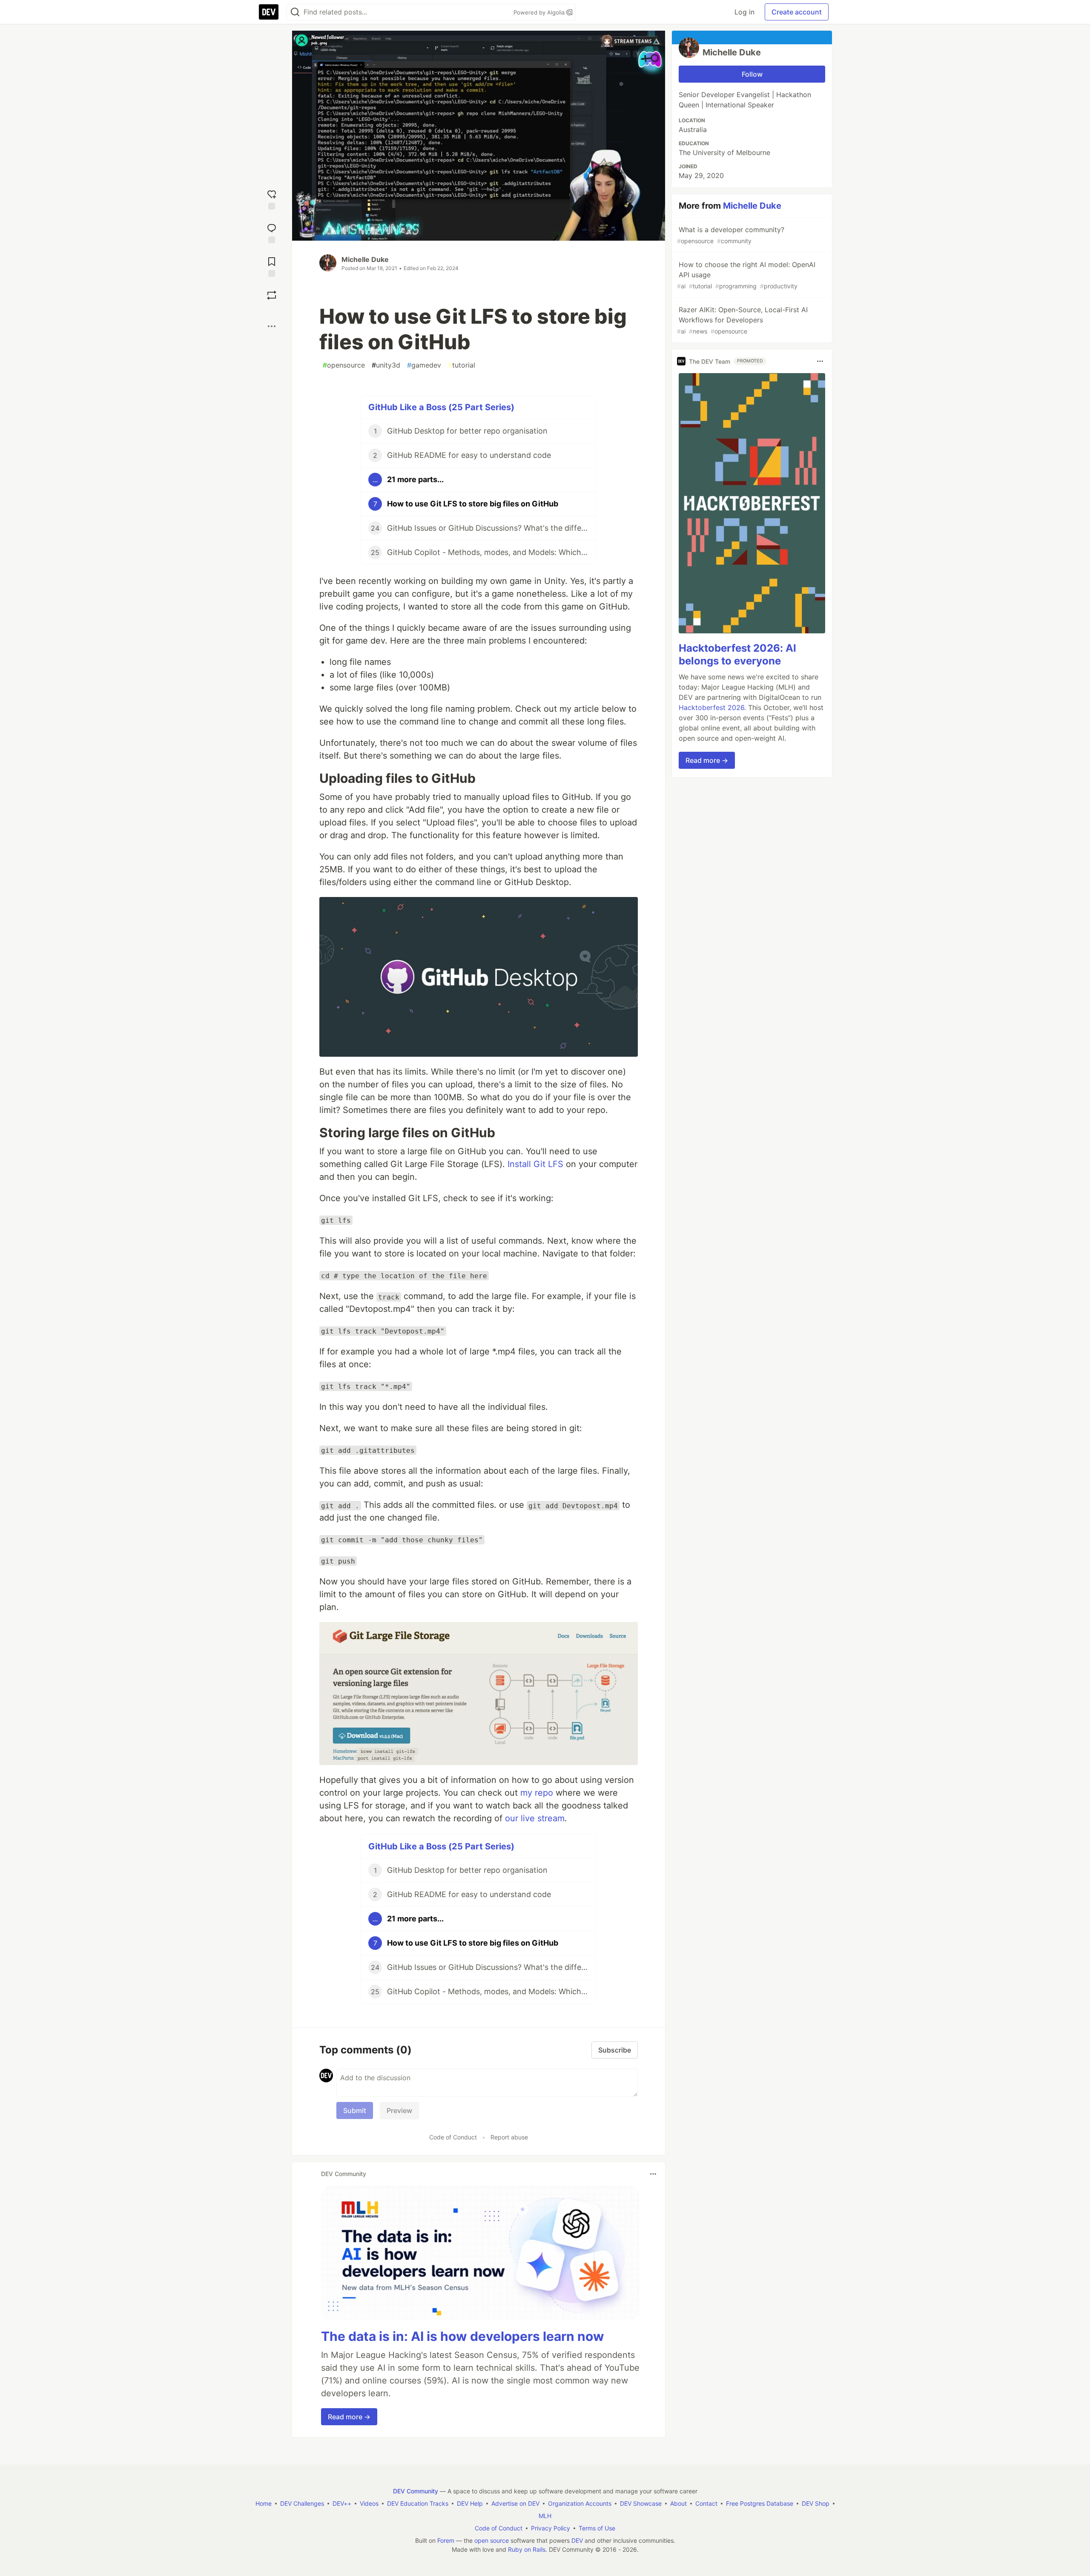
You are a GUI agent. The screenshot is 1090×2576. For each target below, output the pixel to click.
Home (264, 2503)
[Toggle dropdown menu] (653, 2174)
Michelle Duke (365, 259)
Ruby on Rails (527, 2549)
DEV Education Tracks (418, 2503)
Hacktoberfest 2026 (711, 707)
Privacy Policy (551, 2528)
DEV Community (416, 2491)
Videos (369, 2503)
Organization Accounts (580, 2503)
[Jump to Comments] (272, 232)
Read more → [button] (349, 2417)
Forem (446, 2540)
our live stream (535, 1818)
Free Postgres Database (760, 2503)
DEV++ (342, 2503)
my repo (537, 1793)
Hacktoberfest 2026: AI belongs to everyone (737, 654)
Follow (752, 74)
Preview (399, 2110)
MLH (545, 2516)
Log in (744, 12)
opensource (344, 365)
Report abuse (509, 2137)
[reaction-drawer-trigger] (272, 199)
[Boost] (272, 295)
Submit (355, 2110)
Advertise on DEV (515, 2503)
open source (492, 2540)
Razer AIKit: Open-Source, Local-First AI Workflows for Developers (742, 320)
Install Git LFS (535, 1164)
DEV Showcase (641, 2503)
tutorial (462, 365)
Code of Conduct (453, 2137)
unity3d (386, 365)
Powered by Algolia (540, 12)
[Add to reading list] (272, 266)
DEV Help (470, 2503)
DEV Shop (816, 2503)
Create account (797, 12)
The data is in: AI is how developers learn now (463, 2336)
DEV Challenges (302, 2503)
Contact (706, 2503)
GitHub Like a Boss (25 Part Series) (441, 407)
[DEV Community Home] (269, 12)
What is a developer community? (731, 235)
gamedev (424, 365)
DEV (577, 2540)
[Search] (295, 12)
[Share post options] (272, 326)
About (678, 2503)
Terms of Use (597, 2528)
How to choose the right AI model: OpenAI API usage (746, 275)
